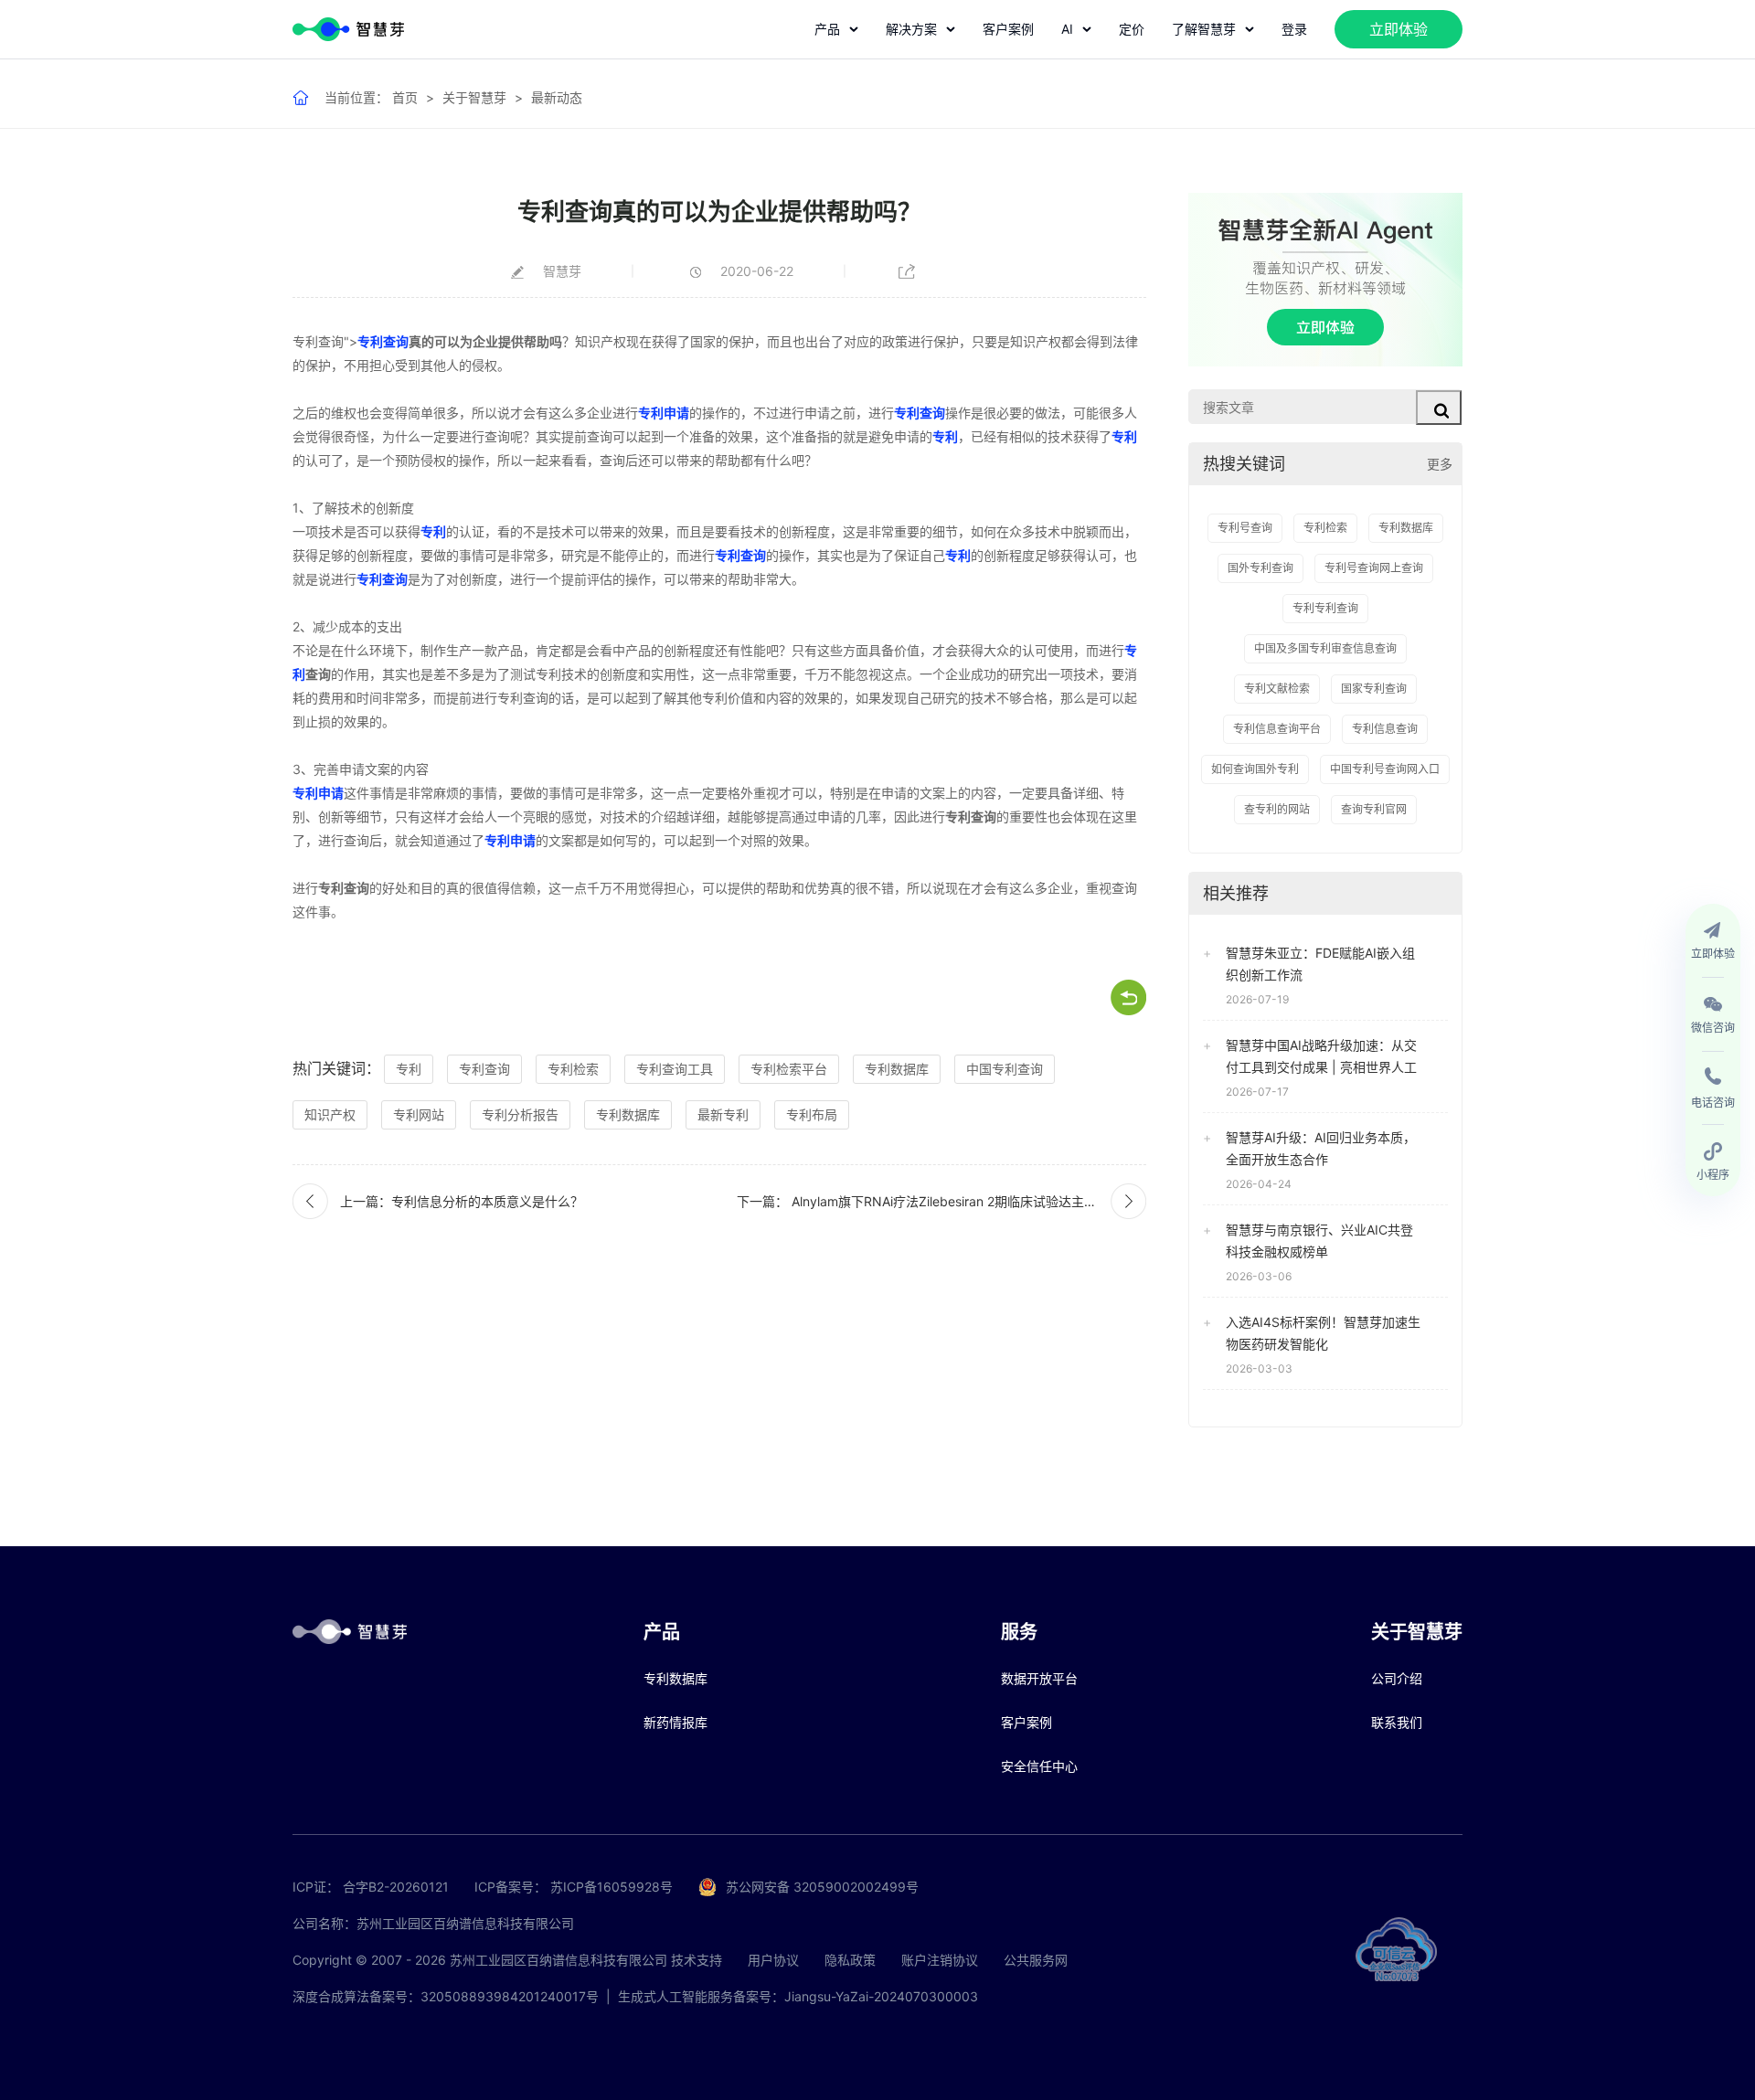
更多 (1440, 464)
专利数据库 (897, 1069)
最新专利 (723, 1114)
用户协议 (773, 1960)
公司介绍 (1397, 1678)
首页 (405, 97)
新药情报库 (675, 1722)
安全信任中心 (1039, 1766)
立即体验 (1399, 29)
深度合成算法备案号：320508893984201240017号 (446, 1996)
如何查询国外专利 (1255, 769)
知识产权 (330, 1114)
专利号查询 (1245, 528)
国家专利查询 (1374, 689)
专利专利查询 (1325, 608)
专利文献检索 (1277, 689)
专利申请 (664, 413)
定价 (1132, 29)
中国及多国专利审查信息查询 (1325, 648)
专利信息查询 (1385, 729)
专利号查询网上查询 (1374, 568)
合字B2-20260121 (396, 1887)
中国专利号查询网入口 (1385, 769)
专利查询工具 (675, 1069)
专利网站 (419, 1114)
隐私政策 (850, 1960)
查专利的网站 (1277, 809)
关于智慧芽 (474, 97)
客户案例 (1008, 29)
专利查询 (318, 341)
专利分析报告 (520, 1114)
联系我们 (1397, 1722)
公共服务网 (1036, 1960)
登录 (1294, 29)
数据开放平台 (1039, 1678)
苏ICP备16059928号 (612, 1887)
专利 (945, 436)
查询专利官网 (1374, 809)
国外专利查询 (1260, 568)
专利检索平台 (789, 1069)
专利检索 (573, 1069)
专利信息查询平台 (1277, 729)
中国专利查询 (1005, 1069)
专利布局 (812, 1114)
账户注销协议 (940, 1960)
